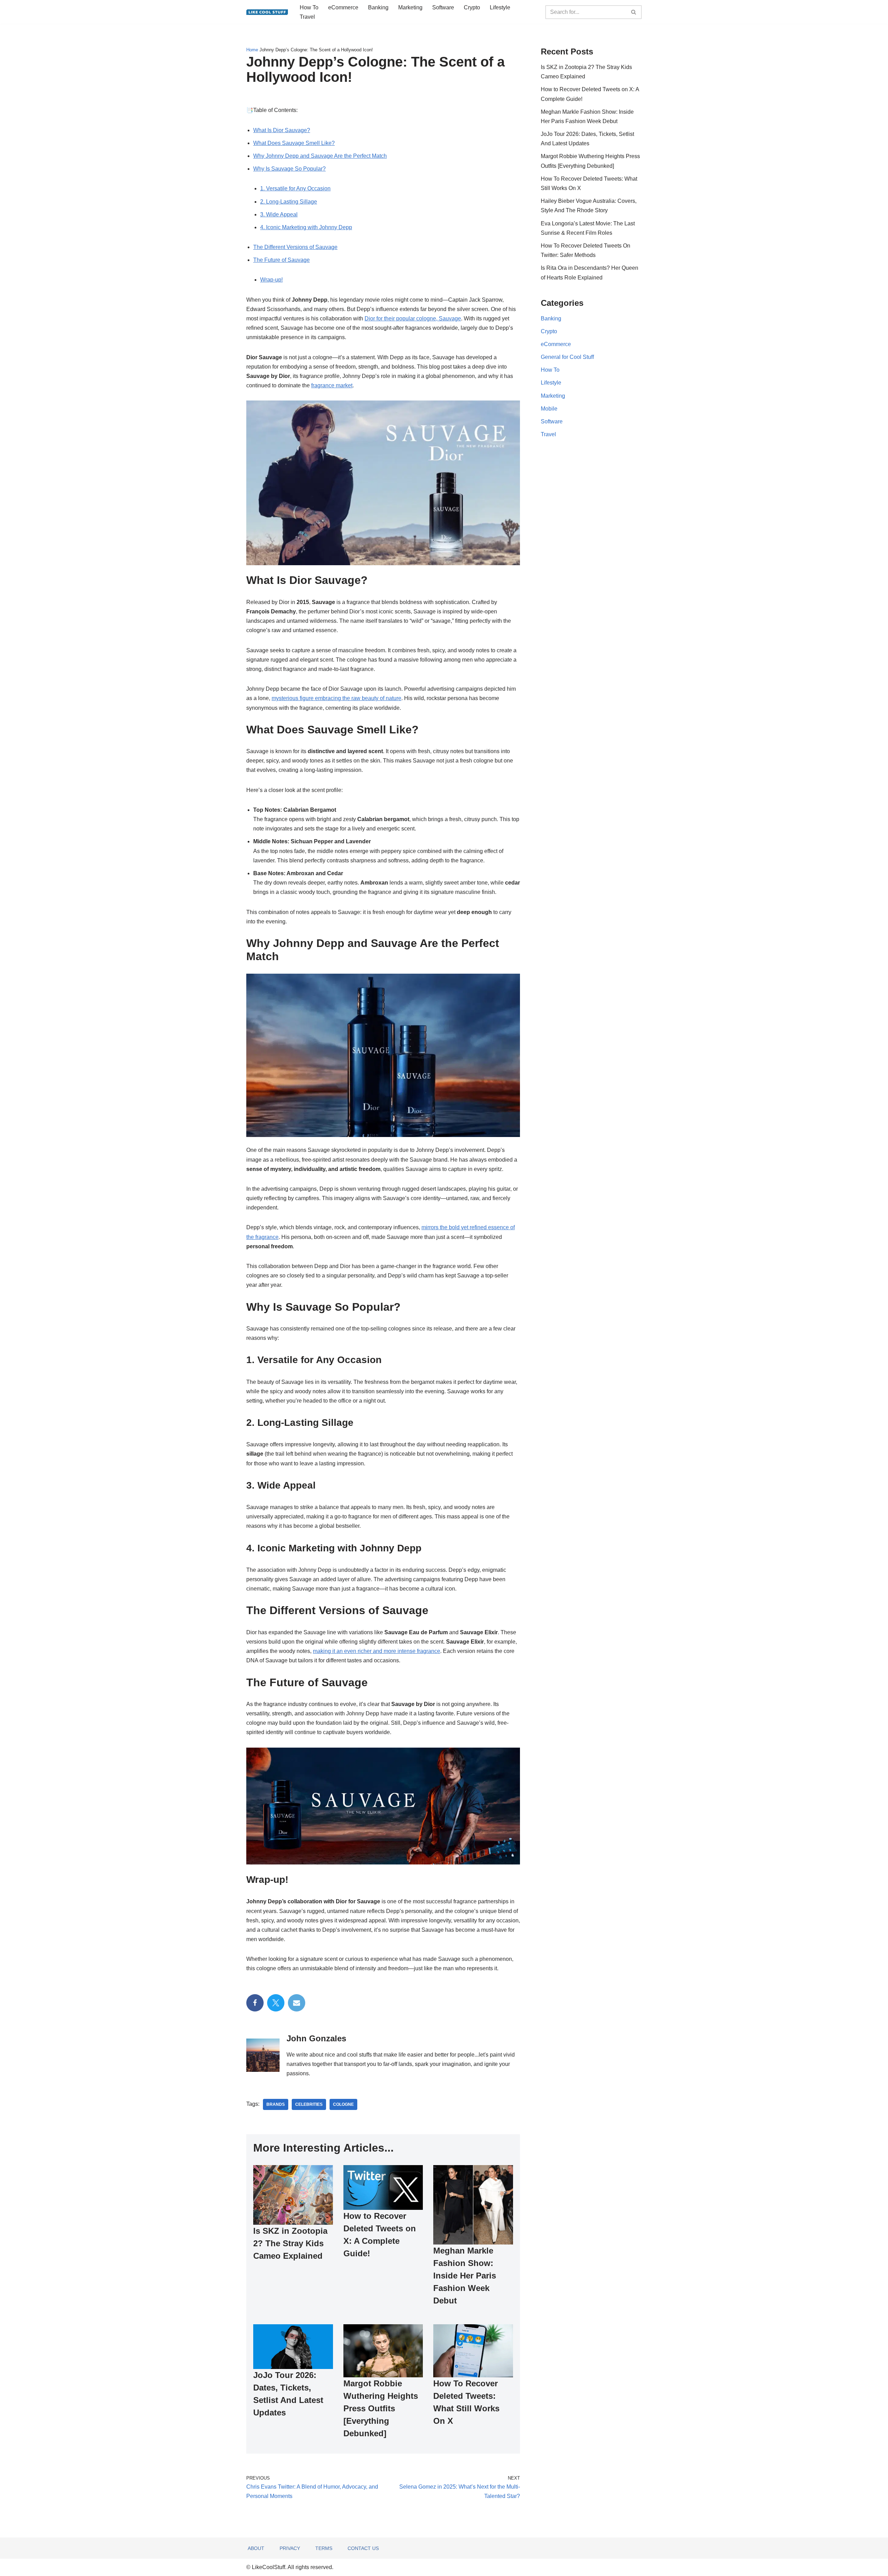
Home (252, 50)
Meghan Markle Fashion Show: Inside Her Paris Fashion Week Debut (465, 2276)
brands (276, 2104)
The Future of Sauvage (281, 260)
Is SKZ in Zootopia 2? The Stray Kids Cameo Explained (290, 2243)
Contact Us (363, 2548)
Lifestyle (500, 7)
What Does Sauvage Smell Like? (294, 143)
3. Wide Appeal (279, 214)
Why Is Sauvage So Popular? (289, 169)
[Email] (297, 2003)
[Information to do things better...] (267, 12)
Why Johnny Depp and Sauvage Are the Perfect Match (320, 156)
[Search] (634, 12)
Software (443, 7)
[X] (276, 2003)
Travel (307, 17)
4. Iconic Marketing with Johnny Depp (306, 227)
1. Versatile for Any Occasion (295, 188)
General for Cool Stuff (567, 357)
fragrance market (332, 385)
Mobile (549, 409)
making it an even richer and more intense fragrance (377, 1651)
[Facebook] (255, 2003)
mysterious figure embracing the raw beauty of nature (336, 698)
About (256, 2548)
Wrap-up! (271, 280)
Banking (378, 7)
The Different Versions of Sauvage (295, 247)
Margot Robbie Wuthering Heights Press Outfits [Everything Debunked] (381, 2408)
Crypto (472, 7)
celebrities (309, 2104)
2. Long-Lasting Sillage (289, 202)
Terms (324, 2548)
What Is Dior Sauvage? (282, 130)
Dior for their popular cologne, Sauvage (413, 318)
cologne (343, 2104)
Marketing (410, 7)
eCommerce (343, 7)
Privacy (290, 2548)
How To (309, 7)
